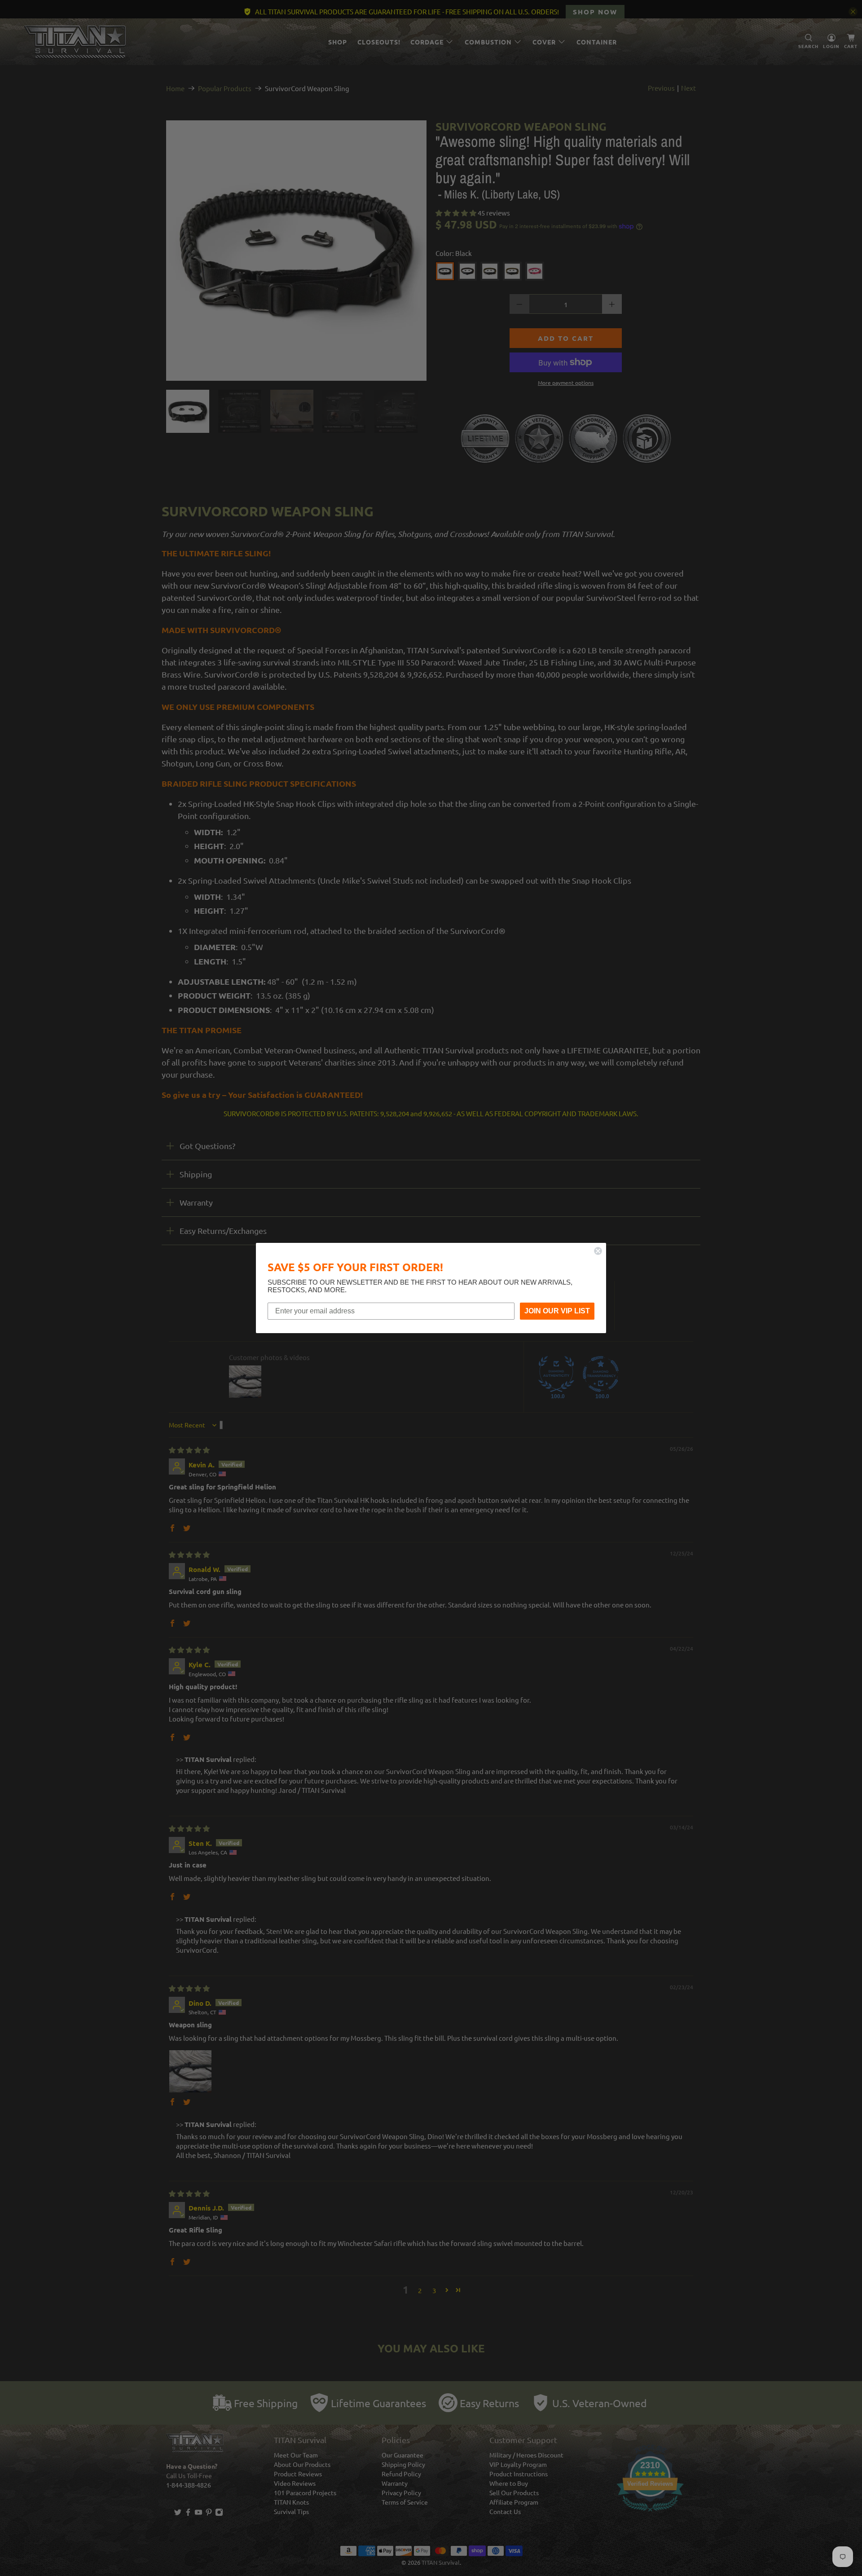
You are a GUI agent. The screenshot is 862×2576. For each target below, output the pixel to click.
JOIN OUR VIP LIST (557, 1311)
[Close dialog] (598, 1251)
